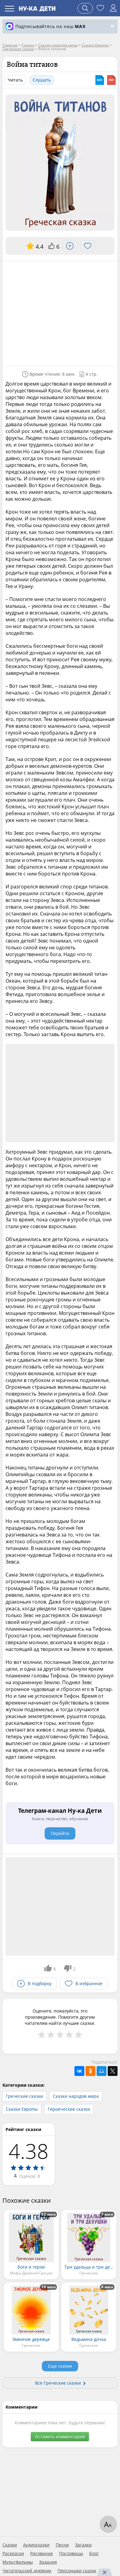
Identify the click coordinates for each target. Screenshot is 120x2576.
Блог (94, 2554)
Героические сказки (69, 2109)
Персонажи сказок (77, 2571)
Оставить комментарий (60, 2436)
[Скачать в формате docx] (100, 80)
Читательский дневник (27, 2571)
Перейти (60, 1833)
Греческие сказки (24, 2096)
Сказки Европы (22, 2109)
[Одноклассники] (90, 2071)
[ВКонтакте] (79, 2071)
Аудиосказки (36, 2545)
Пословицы (71, 2554)
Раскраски (13, 2554)
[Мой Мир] (102, 2071)
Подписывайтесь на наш (50, 26)
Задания (48, 2562)
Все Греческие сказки (58, 2383)
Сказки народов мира (76, 2096)
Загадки (83, 2545)
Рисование (42, 2554)
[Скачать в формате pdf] (111, 80)
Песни (62, 2545)
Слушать (42, 80)
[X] (113, 2071)
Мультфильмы (18, 2562)
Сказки (10, 2545)
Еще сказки (60, 2366)
